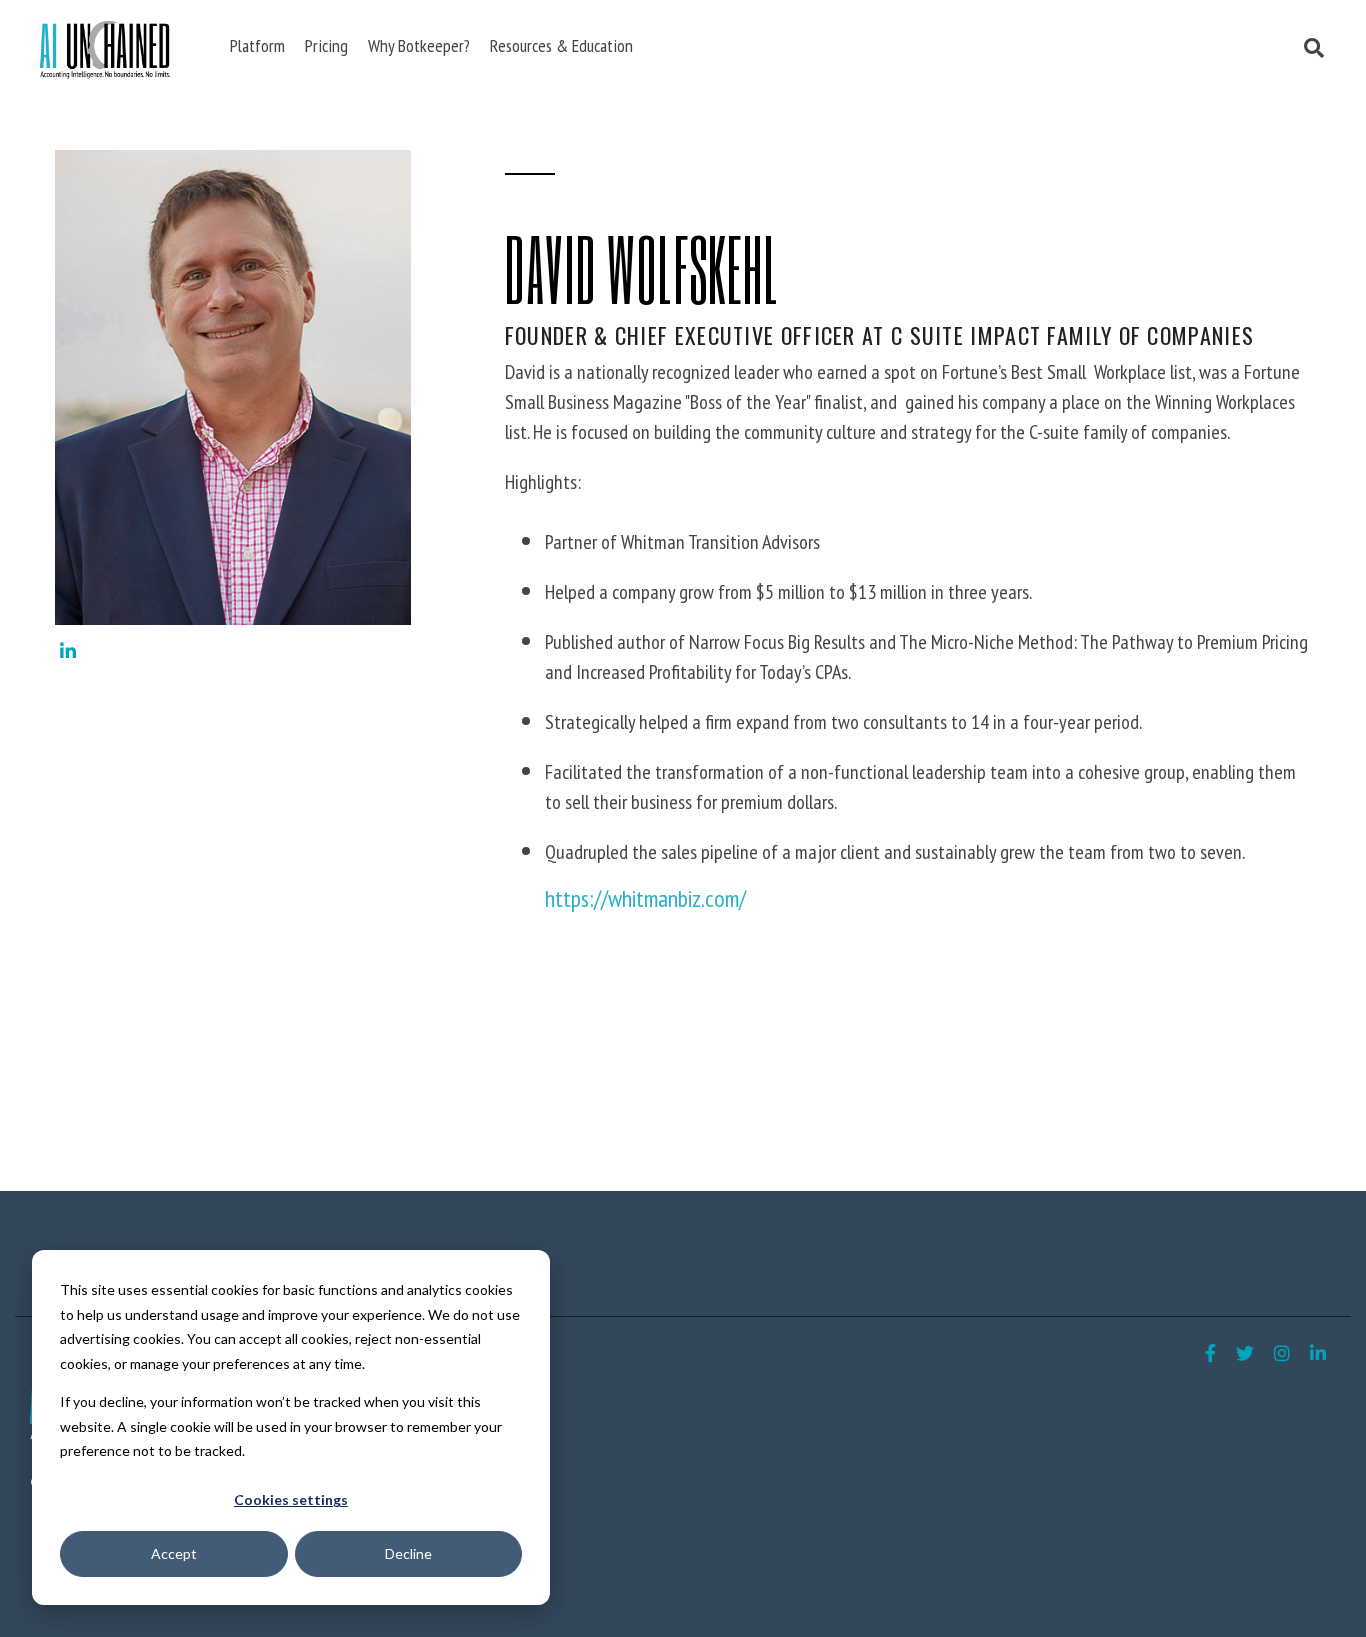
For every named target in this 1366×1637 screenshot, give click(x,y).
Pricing (326, 45)
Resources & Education (561, 45)
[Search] (1314, 48)
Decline (408, 1553)
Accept (174, 1553)
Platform (257, 45)
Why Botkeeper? (419, 45)
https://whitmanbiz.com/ (645, 898)
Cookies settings (291, 1499)
